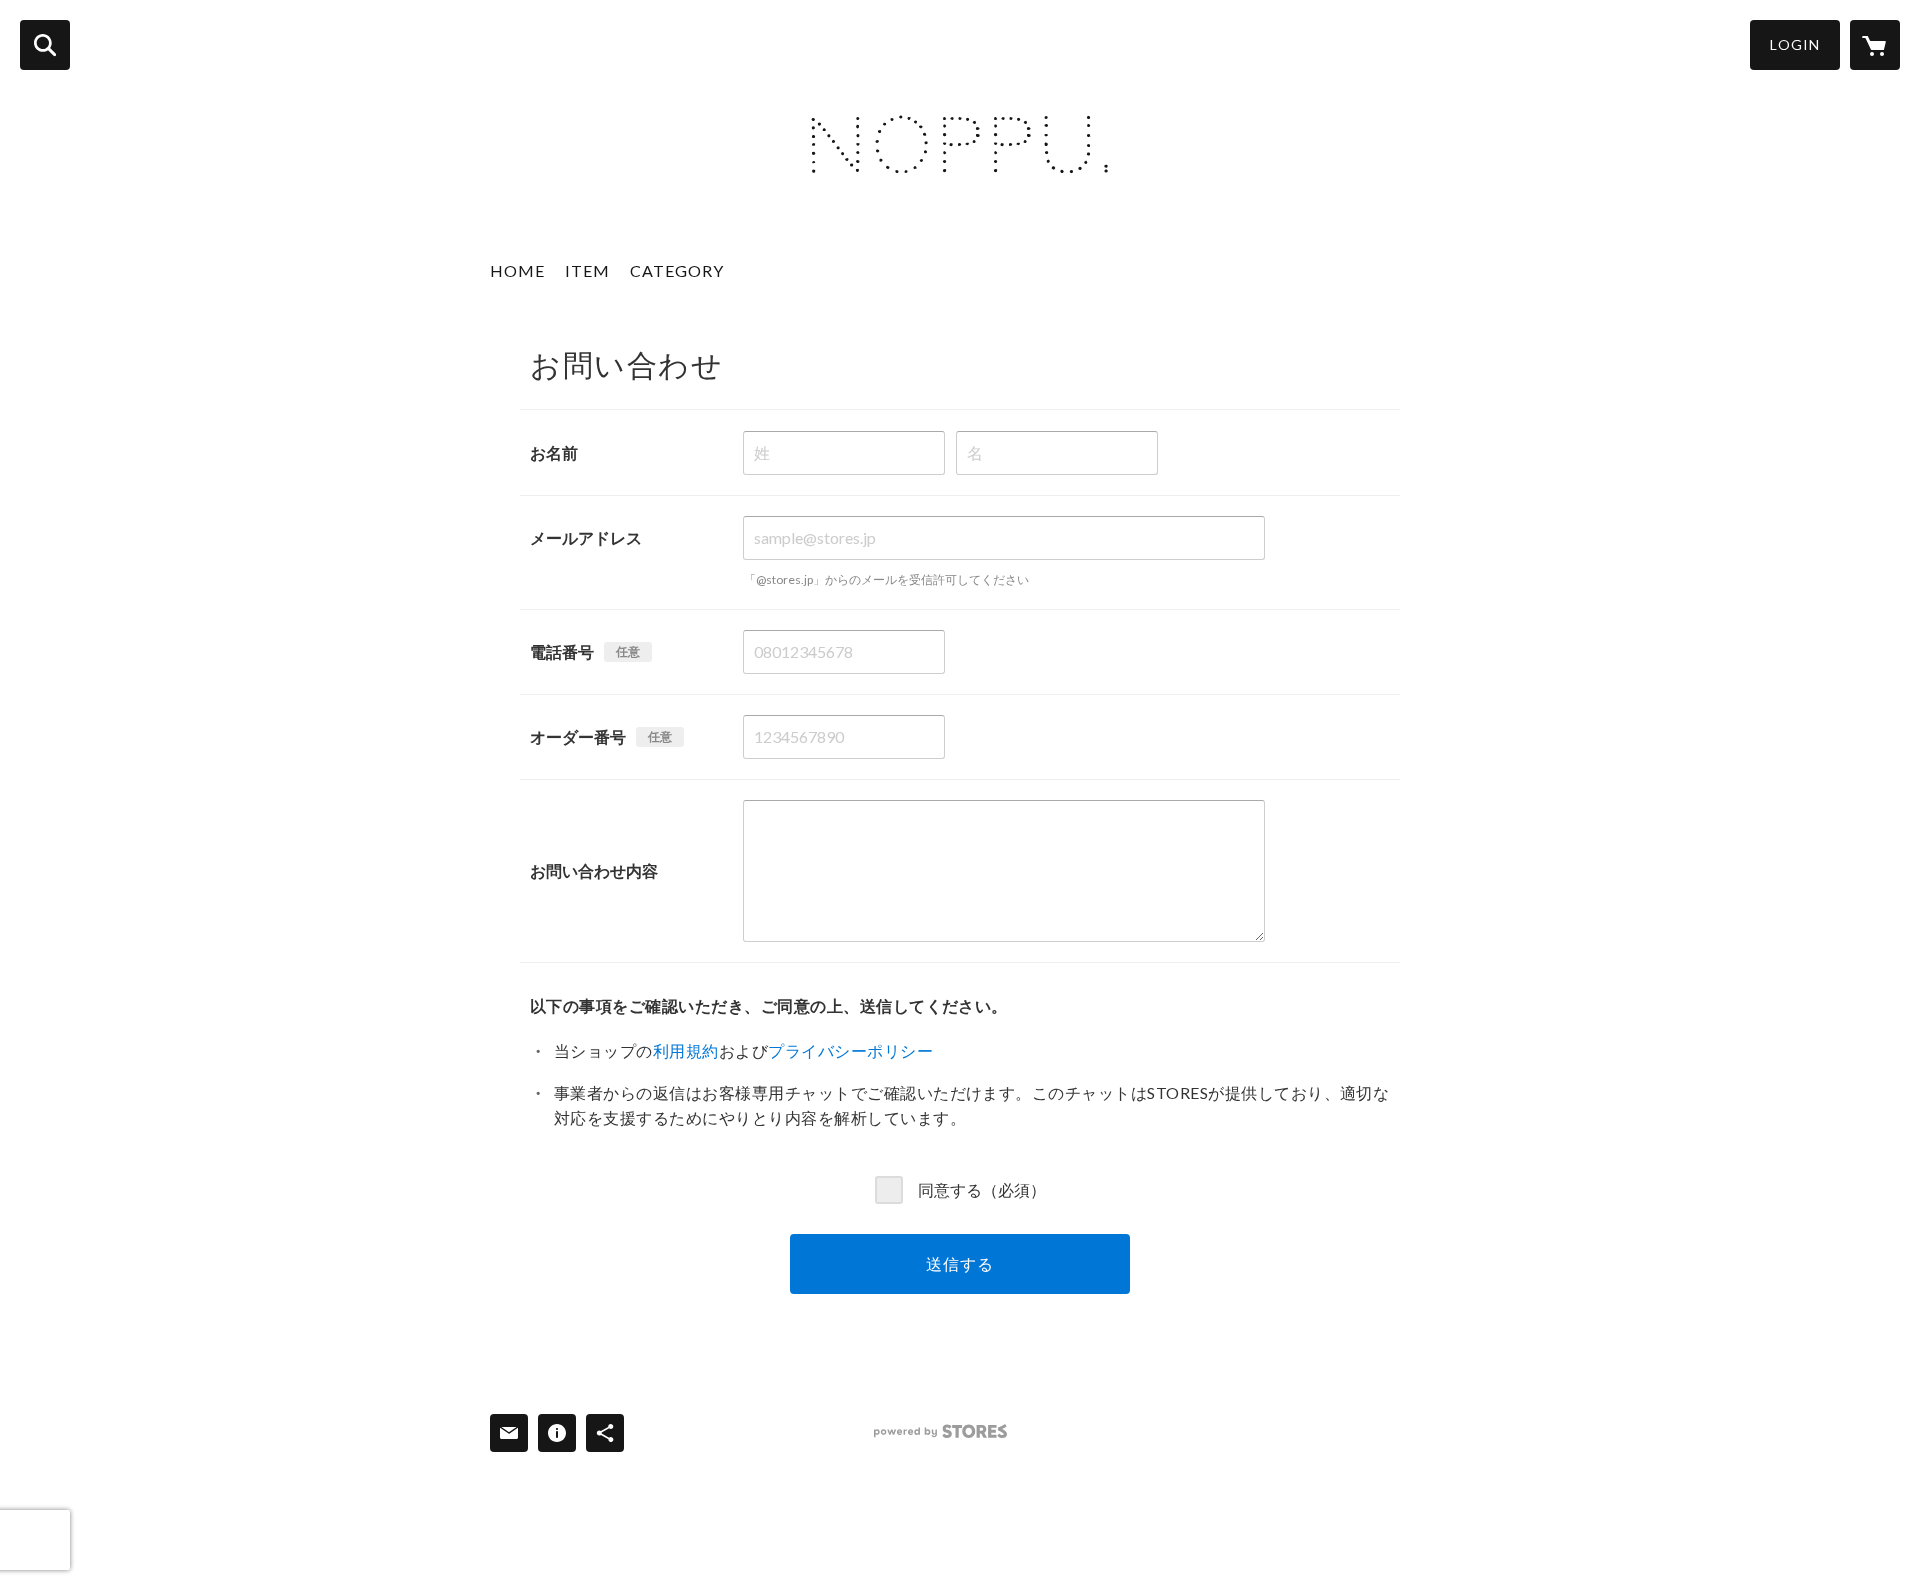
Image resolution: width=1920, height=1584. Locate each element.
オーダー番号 (578, 736)
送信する (959, 1263)
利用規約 (686, 1050)
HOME (517, 270)
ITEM (587, 270)
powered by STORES (940, 1431)
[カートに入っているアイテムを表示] (1875, 45)
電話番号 (562, 651)
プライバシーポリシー (850, 1050)
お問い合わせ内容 (594, 870)
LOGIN (1795, 44)
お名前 (554, 452)
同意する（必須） (982, 1189)
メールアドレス (586, 537)
